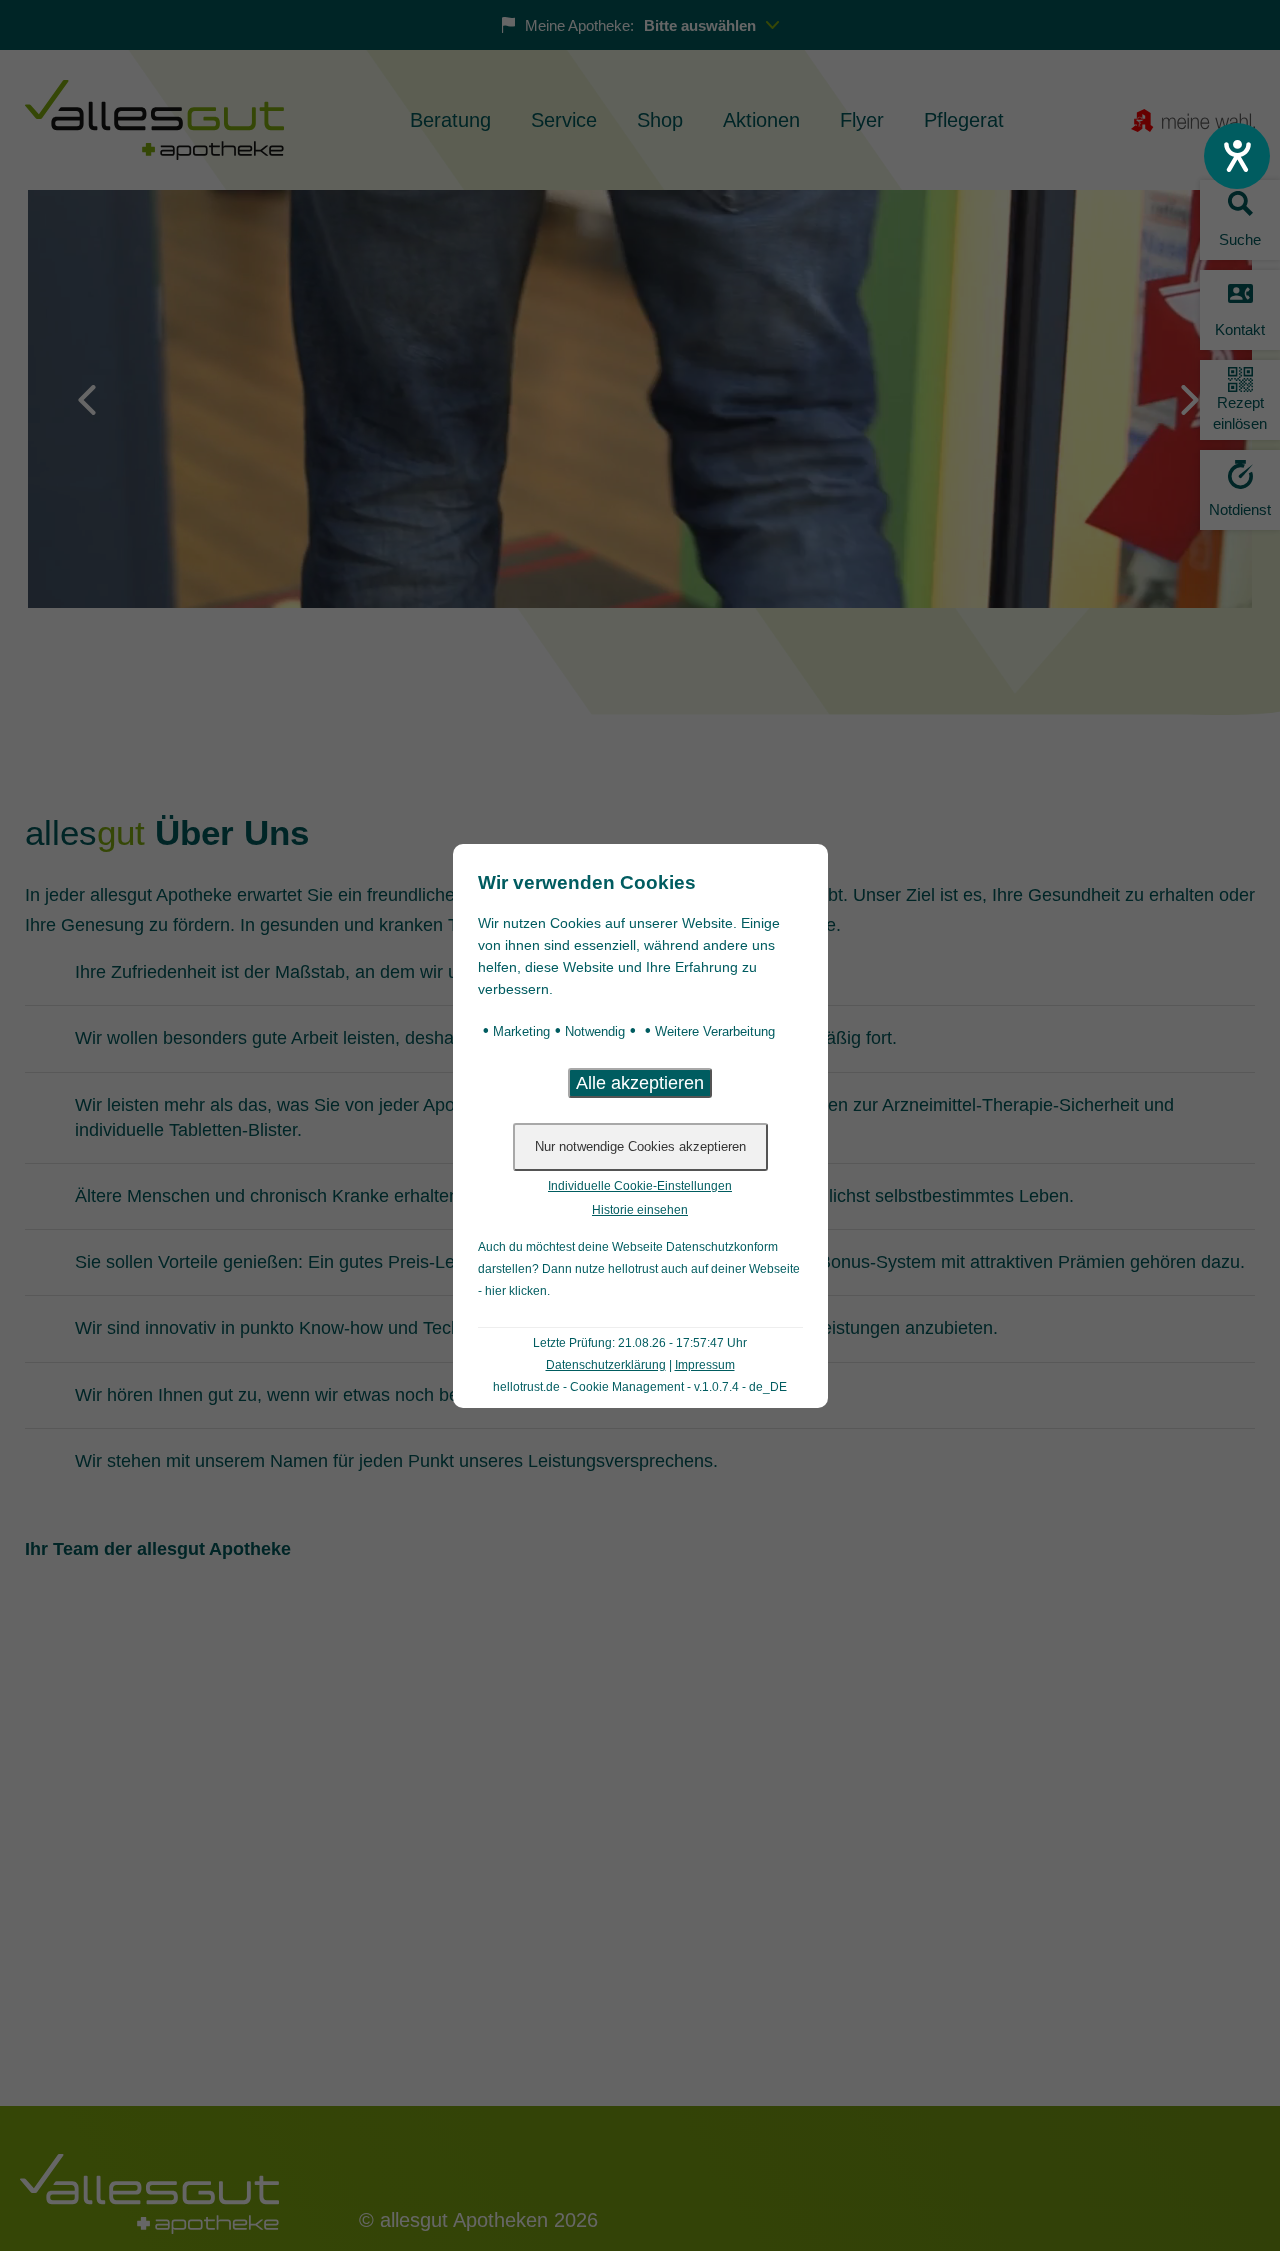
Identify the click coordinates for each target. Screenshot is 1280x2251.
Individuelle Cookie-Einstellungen (640, 1186)
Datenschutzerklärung (606, 1365)
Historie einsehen (640, 1210)
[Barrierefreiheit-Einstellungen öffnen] (1237, 156)
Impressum (705, 1365)
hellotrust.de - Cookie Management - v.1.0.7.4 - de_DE (640, 1387)
